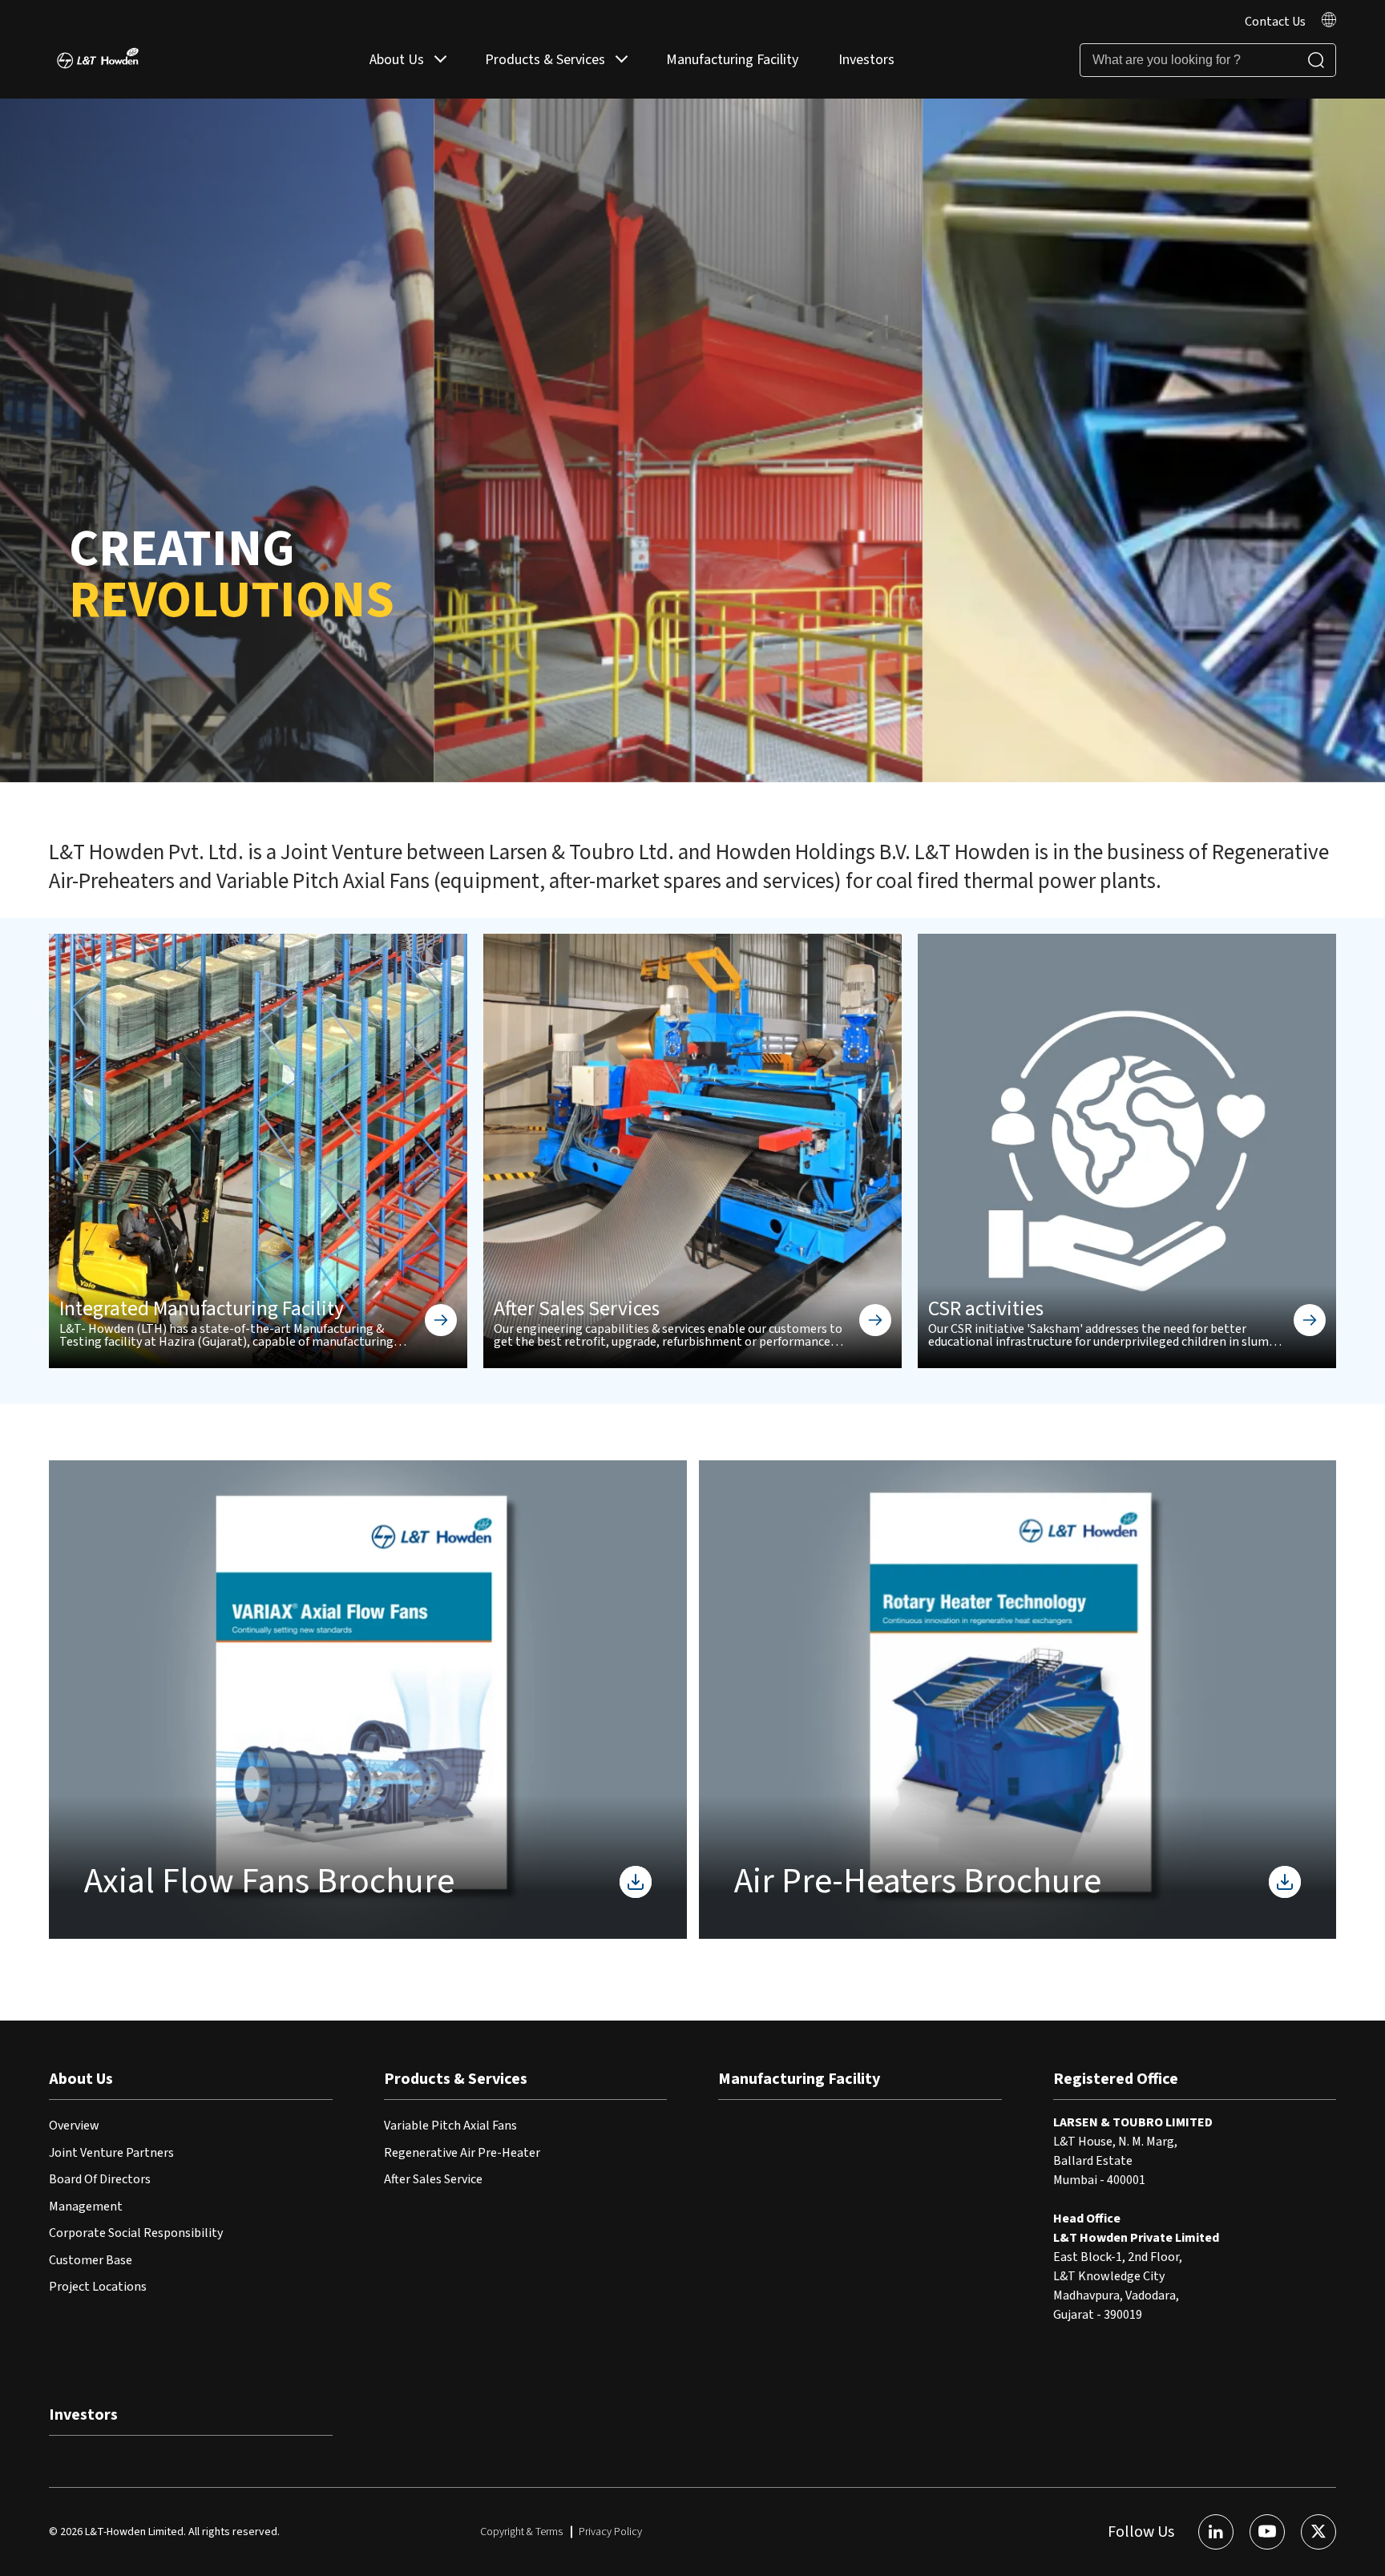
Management (86, 2207)
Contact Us (1275, 22)
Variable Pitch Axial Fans (450, 2126)
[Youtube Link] (1267, 2532)
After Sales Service (433, 2179)
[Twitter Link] (1318, 2532)
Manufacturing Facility (732, 60)
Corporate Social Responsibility (136, 2233)
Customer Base (91, 2260)
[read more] (1329, 23)
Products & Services (545, 60)
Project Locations (98, 2287)
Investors (866, 60)
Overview (74, 2126)
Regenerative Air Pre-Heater (462, 2153)
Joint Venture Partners (111, 2153)
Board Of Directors (100, 2179)
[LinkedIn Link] (1216, 2532)
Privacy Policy (610, 2532)
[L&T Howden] (98, 61)
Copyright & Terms (521, 2532)
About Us (397, 60)
